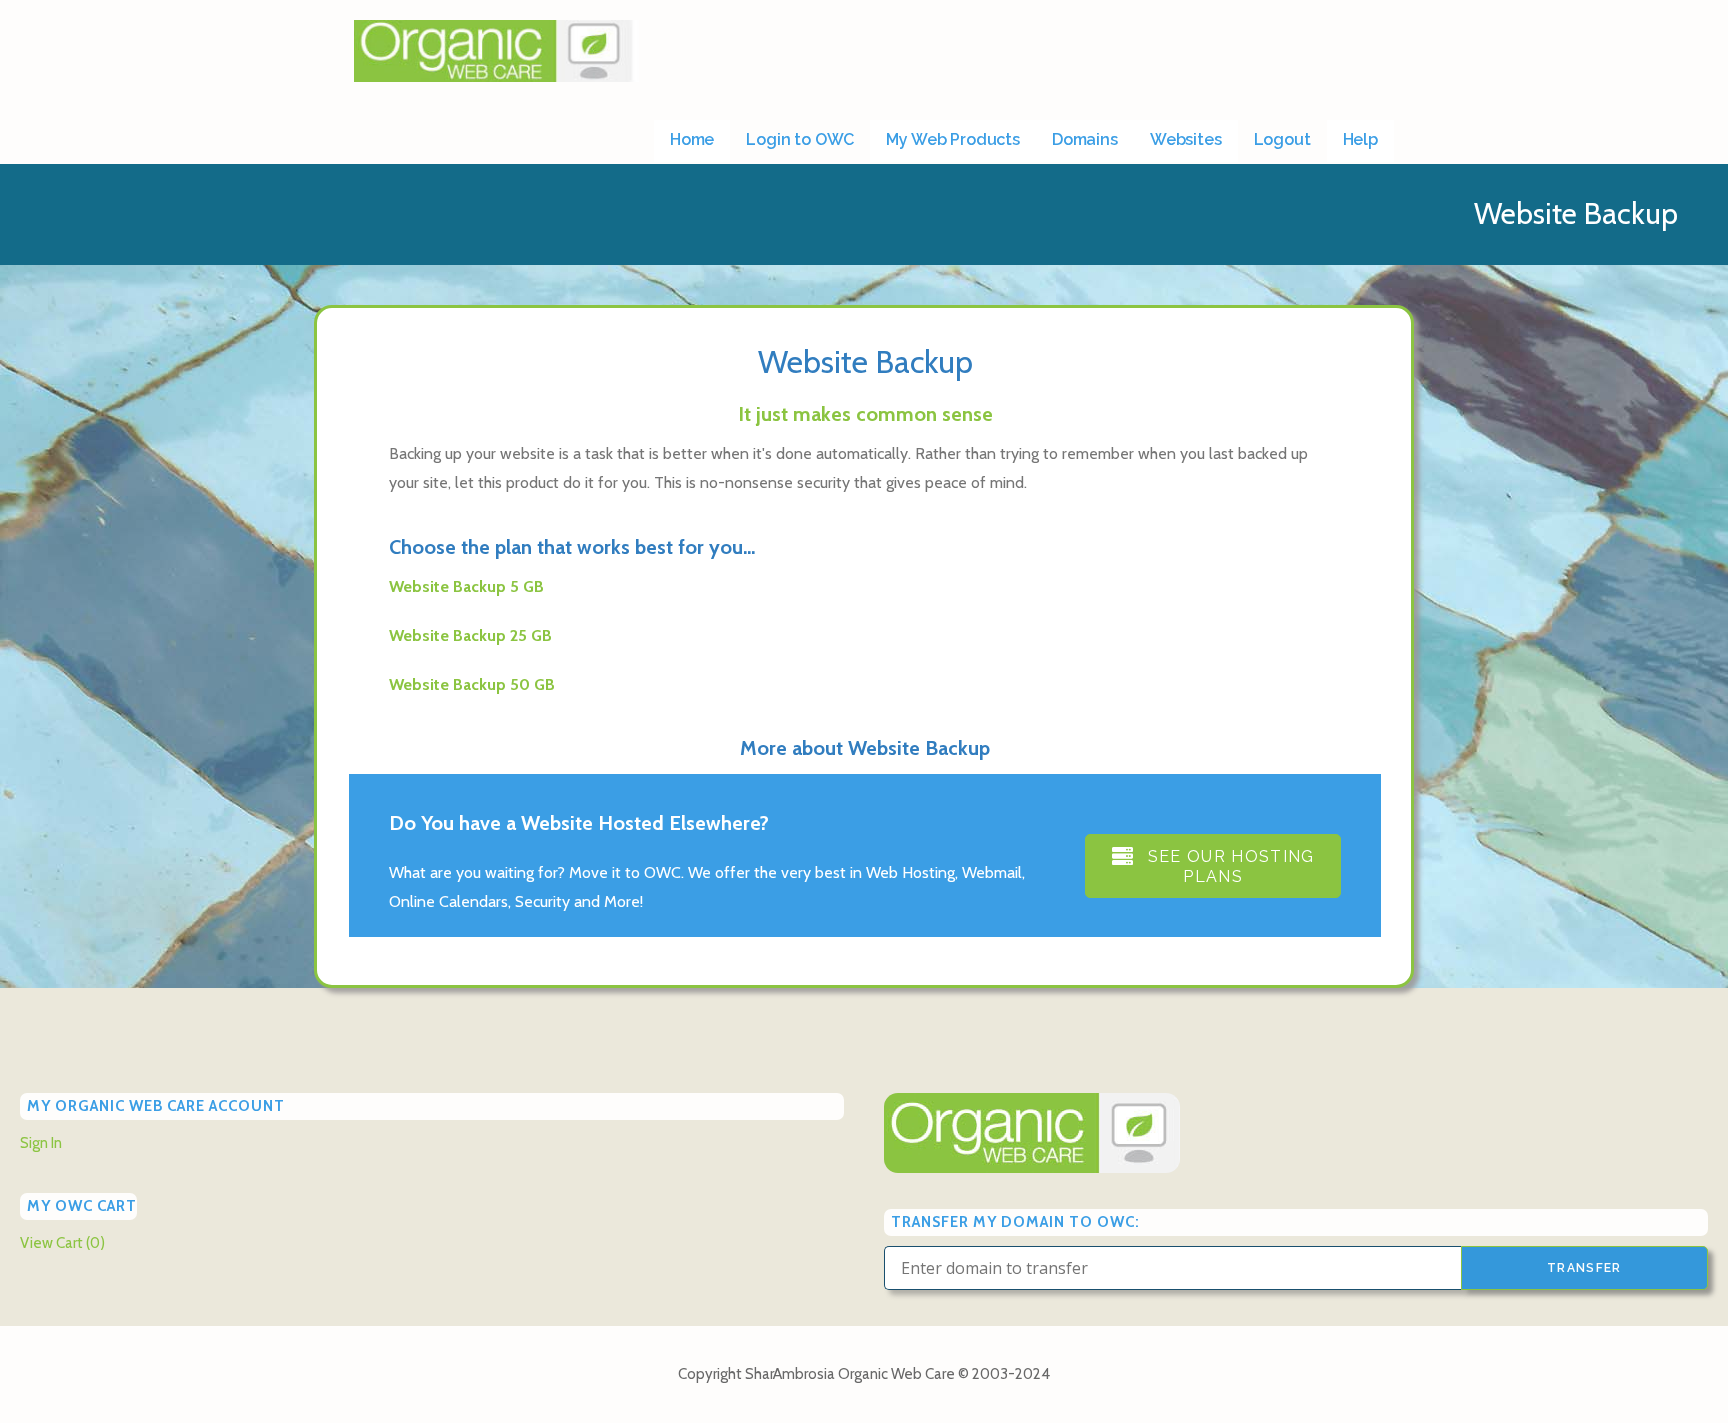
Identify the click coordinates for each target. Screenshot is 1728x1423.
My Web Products (953, 139)
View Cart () (62, 1243)
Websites (1186, 139)
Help (1360, 139)
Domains (1085, 139)
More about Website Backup (865, 748)
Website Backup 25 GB (470, 635)
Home (692, 139)
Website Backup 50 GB (472, 684)
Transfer (1584, 1268)
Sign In (41, 1143)
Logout (1282, 139)
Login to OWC (800, 139)
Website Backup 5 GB (466, 586)
